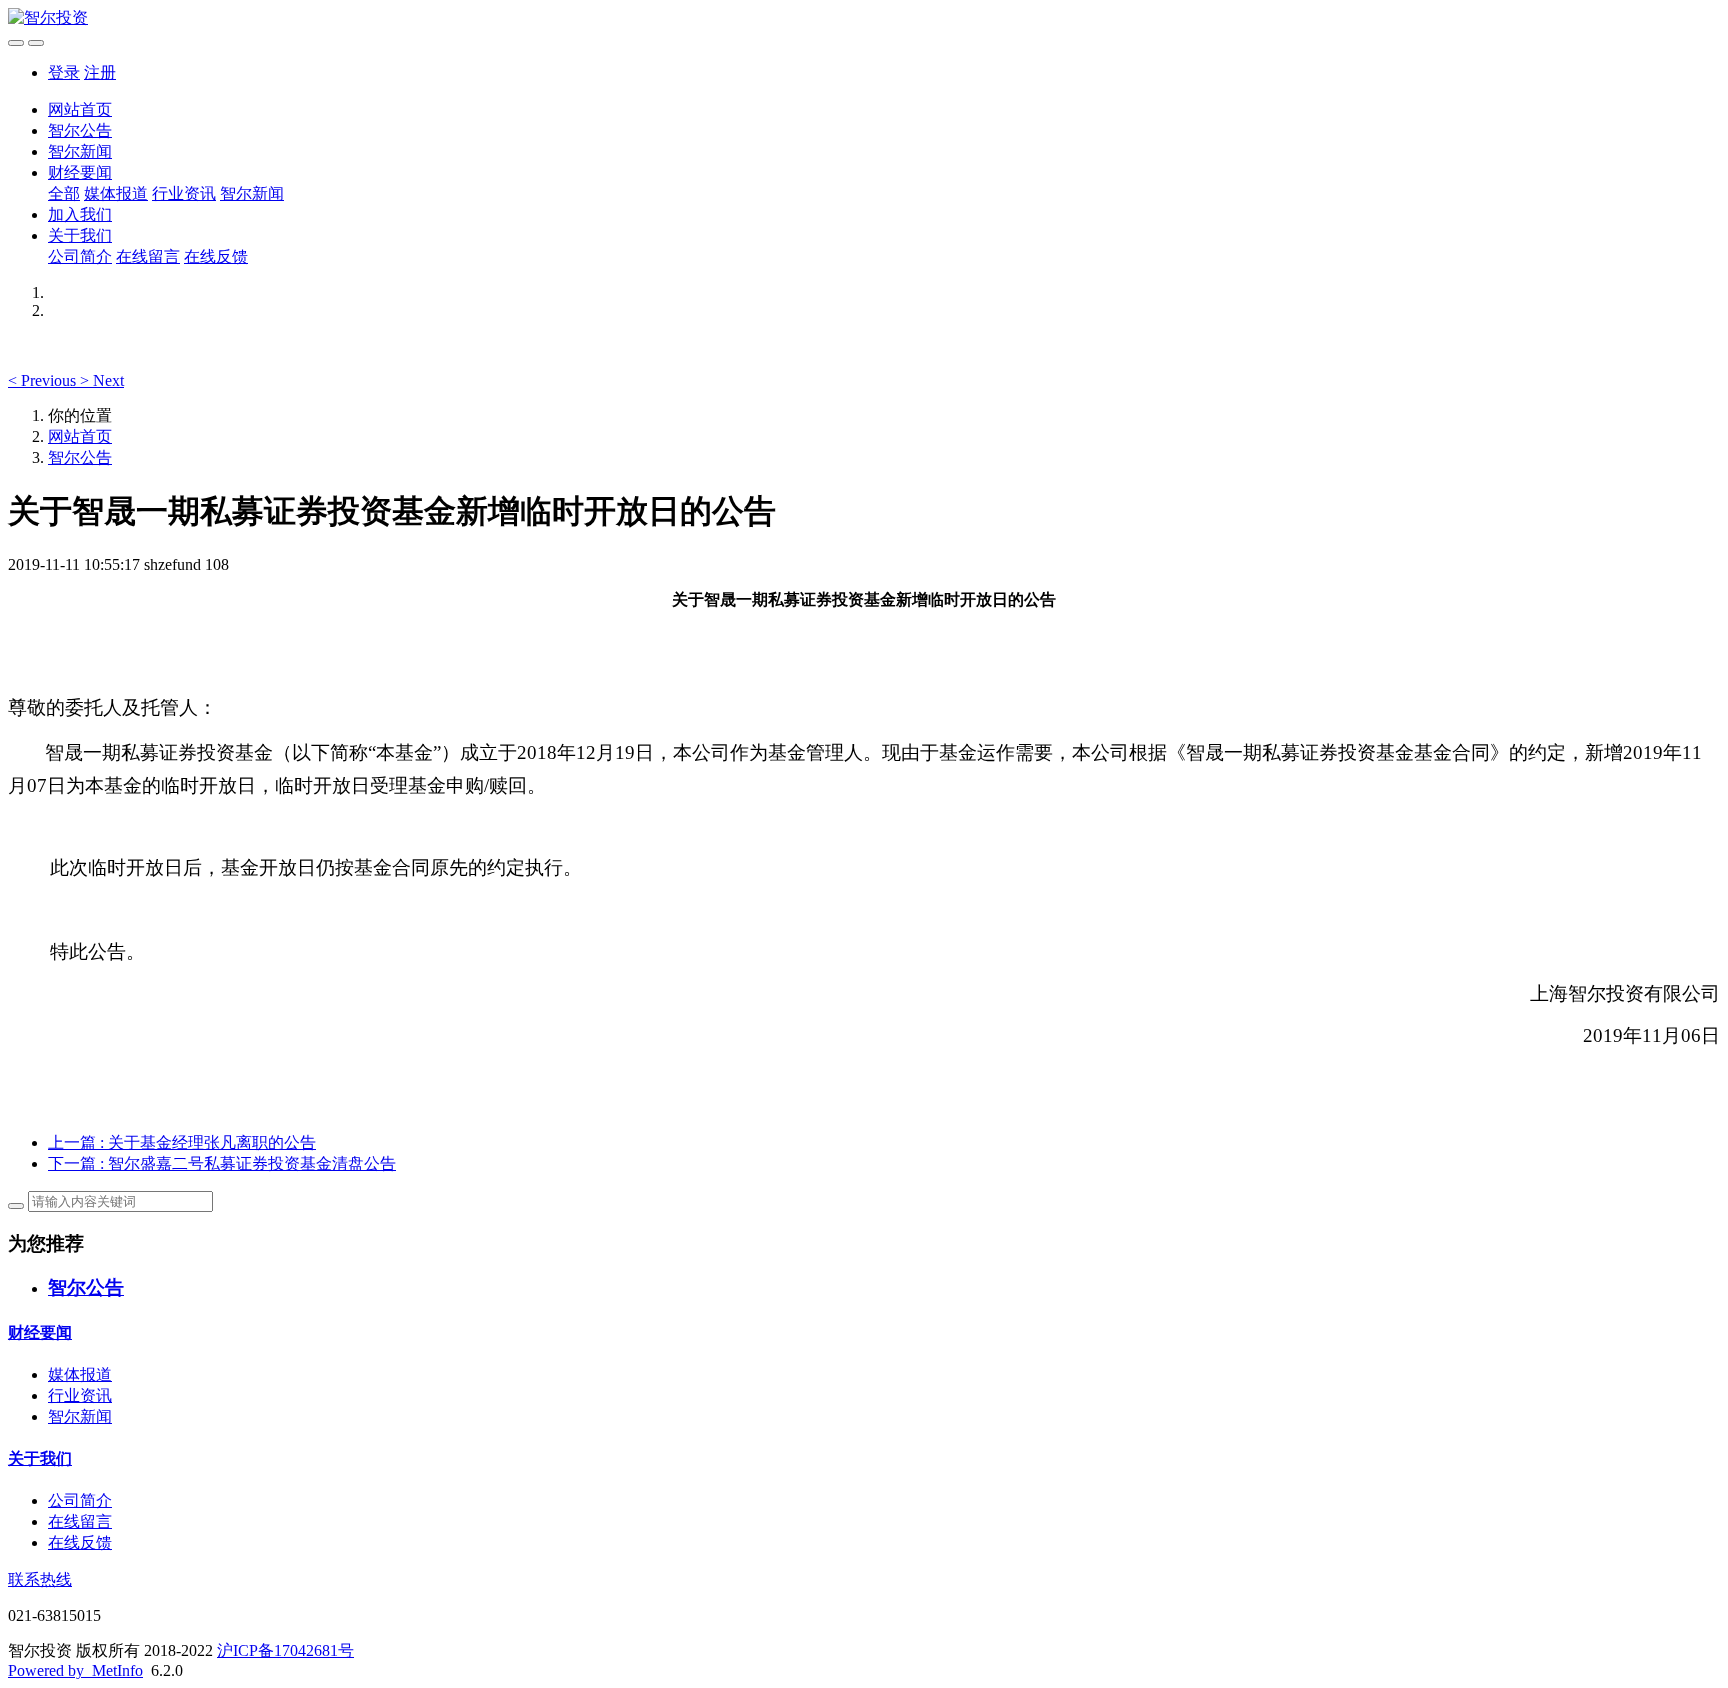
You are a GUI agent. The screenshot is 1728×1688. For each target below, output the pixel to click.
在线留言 (148, 256)
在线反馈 (216, 256)
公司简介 (80, 256)
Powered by (50, 1670)
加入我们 (80, 214)
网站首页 (80, 109)
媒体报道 (116, 193)
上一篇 (182, 1142)
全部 (64, 193)
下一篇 (222, 1163)
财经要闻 (80, 172)
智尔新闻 (80, 151)
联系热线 (40, 1579)
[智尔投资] (864, 18)
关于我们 (80, 235)
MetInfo (117, 1670)
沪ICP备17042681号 (285, 1650)
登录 (64, 72)
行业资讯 (184, 193)
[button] (44, 380)
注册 (100, 72)
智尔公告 (80, 130)
